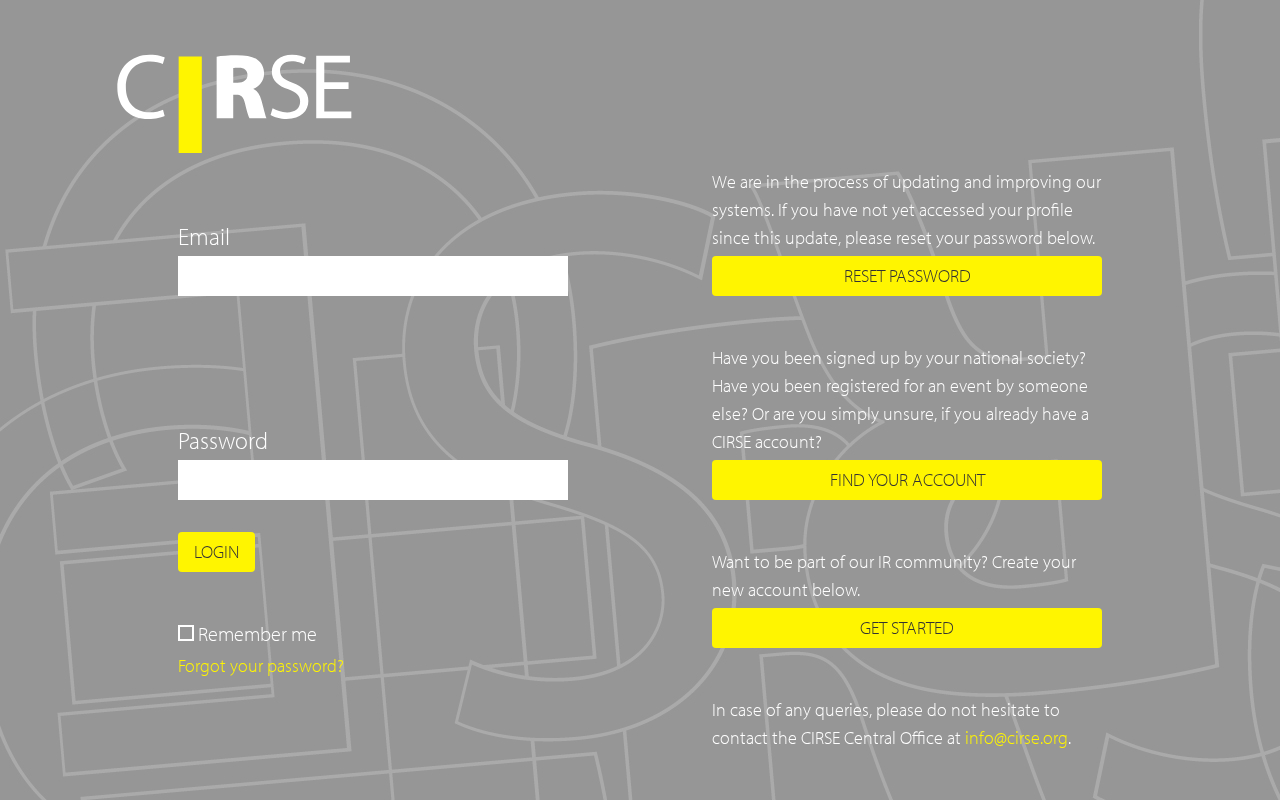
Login (216, 551)
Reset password (907, 275)
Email (204, 236)
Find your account (907, 479)
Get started (907, 627)
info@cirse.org (1016, 737)
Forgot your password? (261, 665)
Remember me (257, 633)
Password (223, 440)
